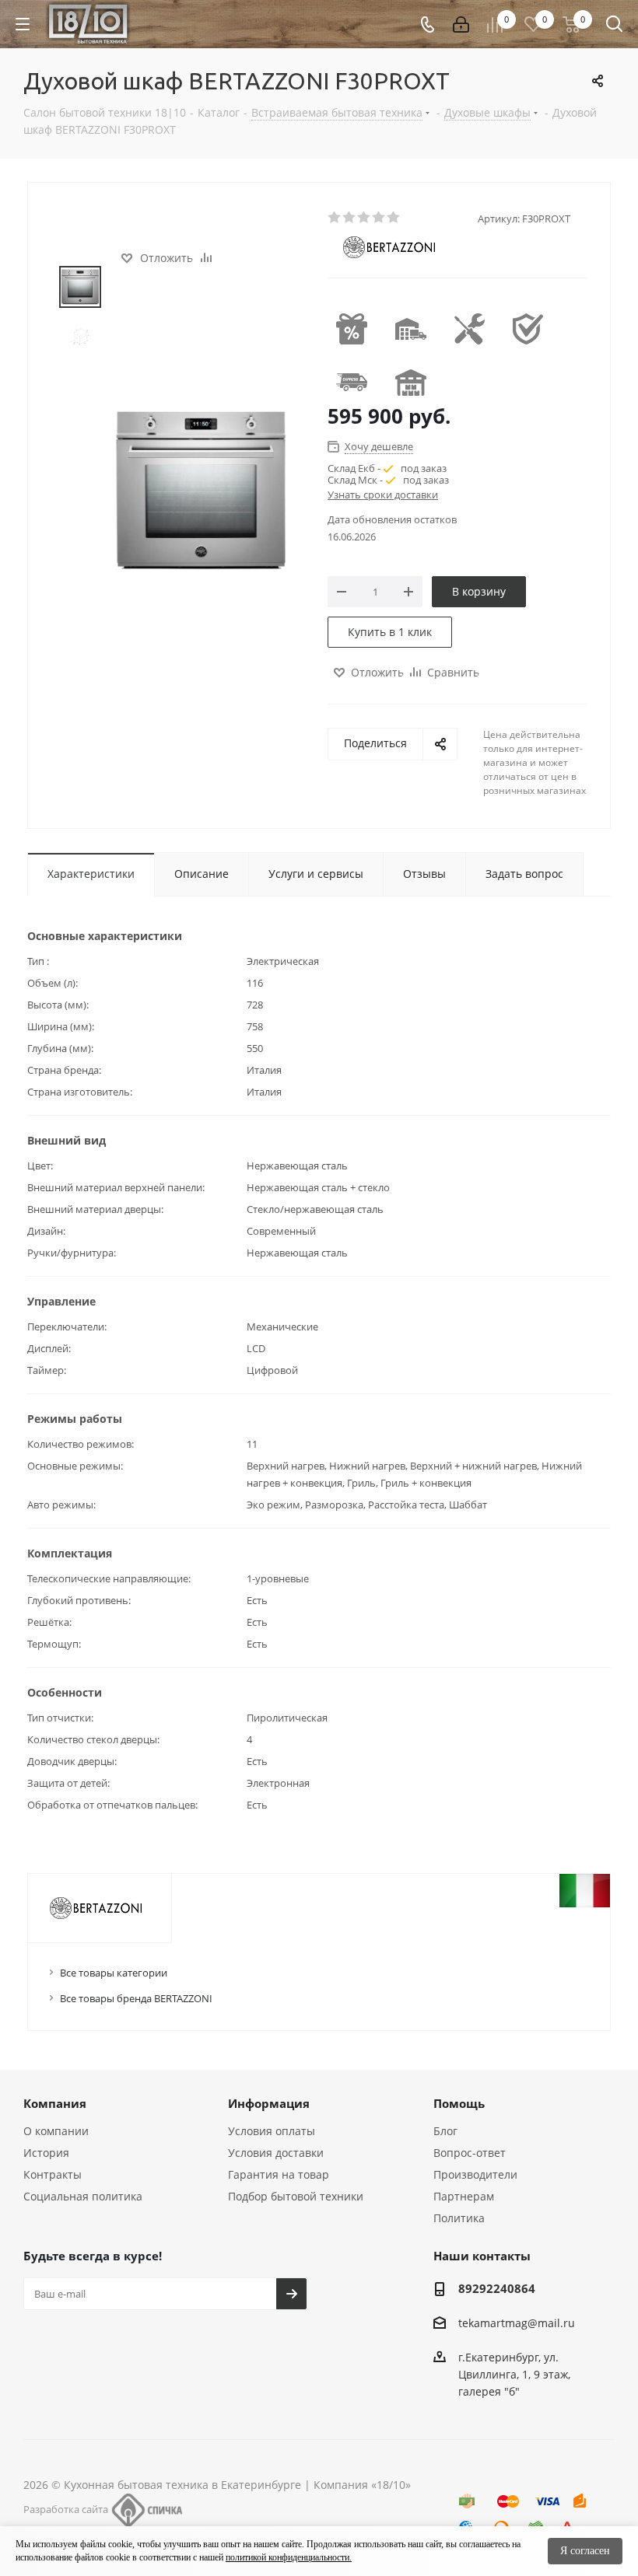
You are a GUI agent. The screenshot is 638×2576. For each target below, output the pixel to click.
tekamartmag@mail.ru (517, 2323)
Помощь (459, 2103)
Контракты (53, 2174)
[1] (335, 218)
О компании (56, 2131)
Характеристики (91, 874)
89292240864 (497, 2288)
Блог (445, 2131)
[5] (394, 218)
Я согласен (585, 2551)
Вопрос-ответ (470, 2153)
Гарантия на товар (279, 2174)
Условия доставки (276, 2153)
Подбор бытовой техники (296, 2196)
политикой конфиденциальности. (289, 2557)
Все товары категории (114, 1973)
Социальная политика (83, 2196)
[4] (379, 218)
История (46, 2153)
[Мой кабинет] (461, 24)
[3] (365, 218)
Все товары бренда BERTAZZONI (136, 1998)
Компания (55, 2103)
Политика (459, 2218)
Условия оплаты (272, 2131)
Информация (269, 2103)
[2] (350, 218)
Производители (475, 2174)
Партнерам (464, 2196)
